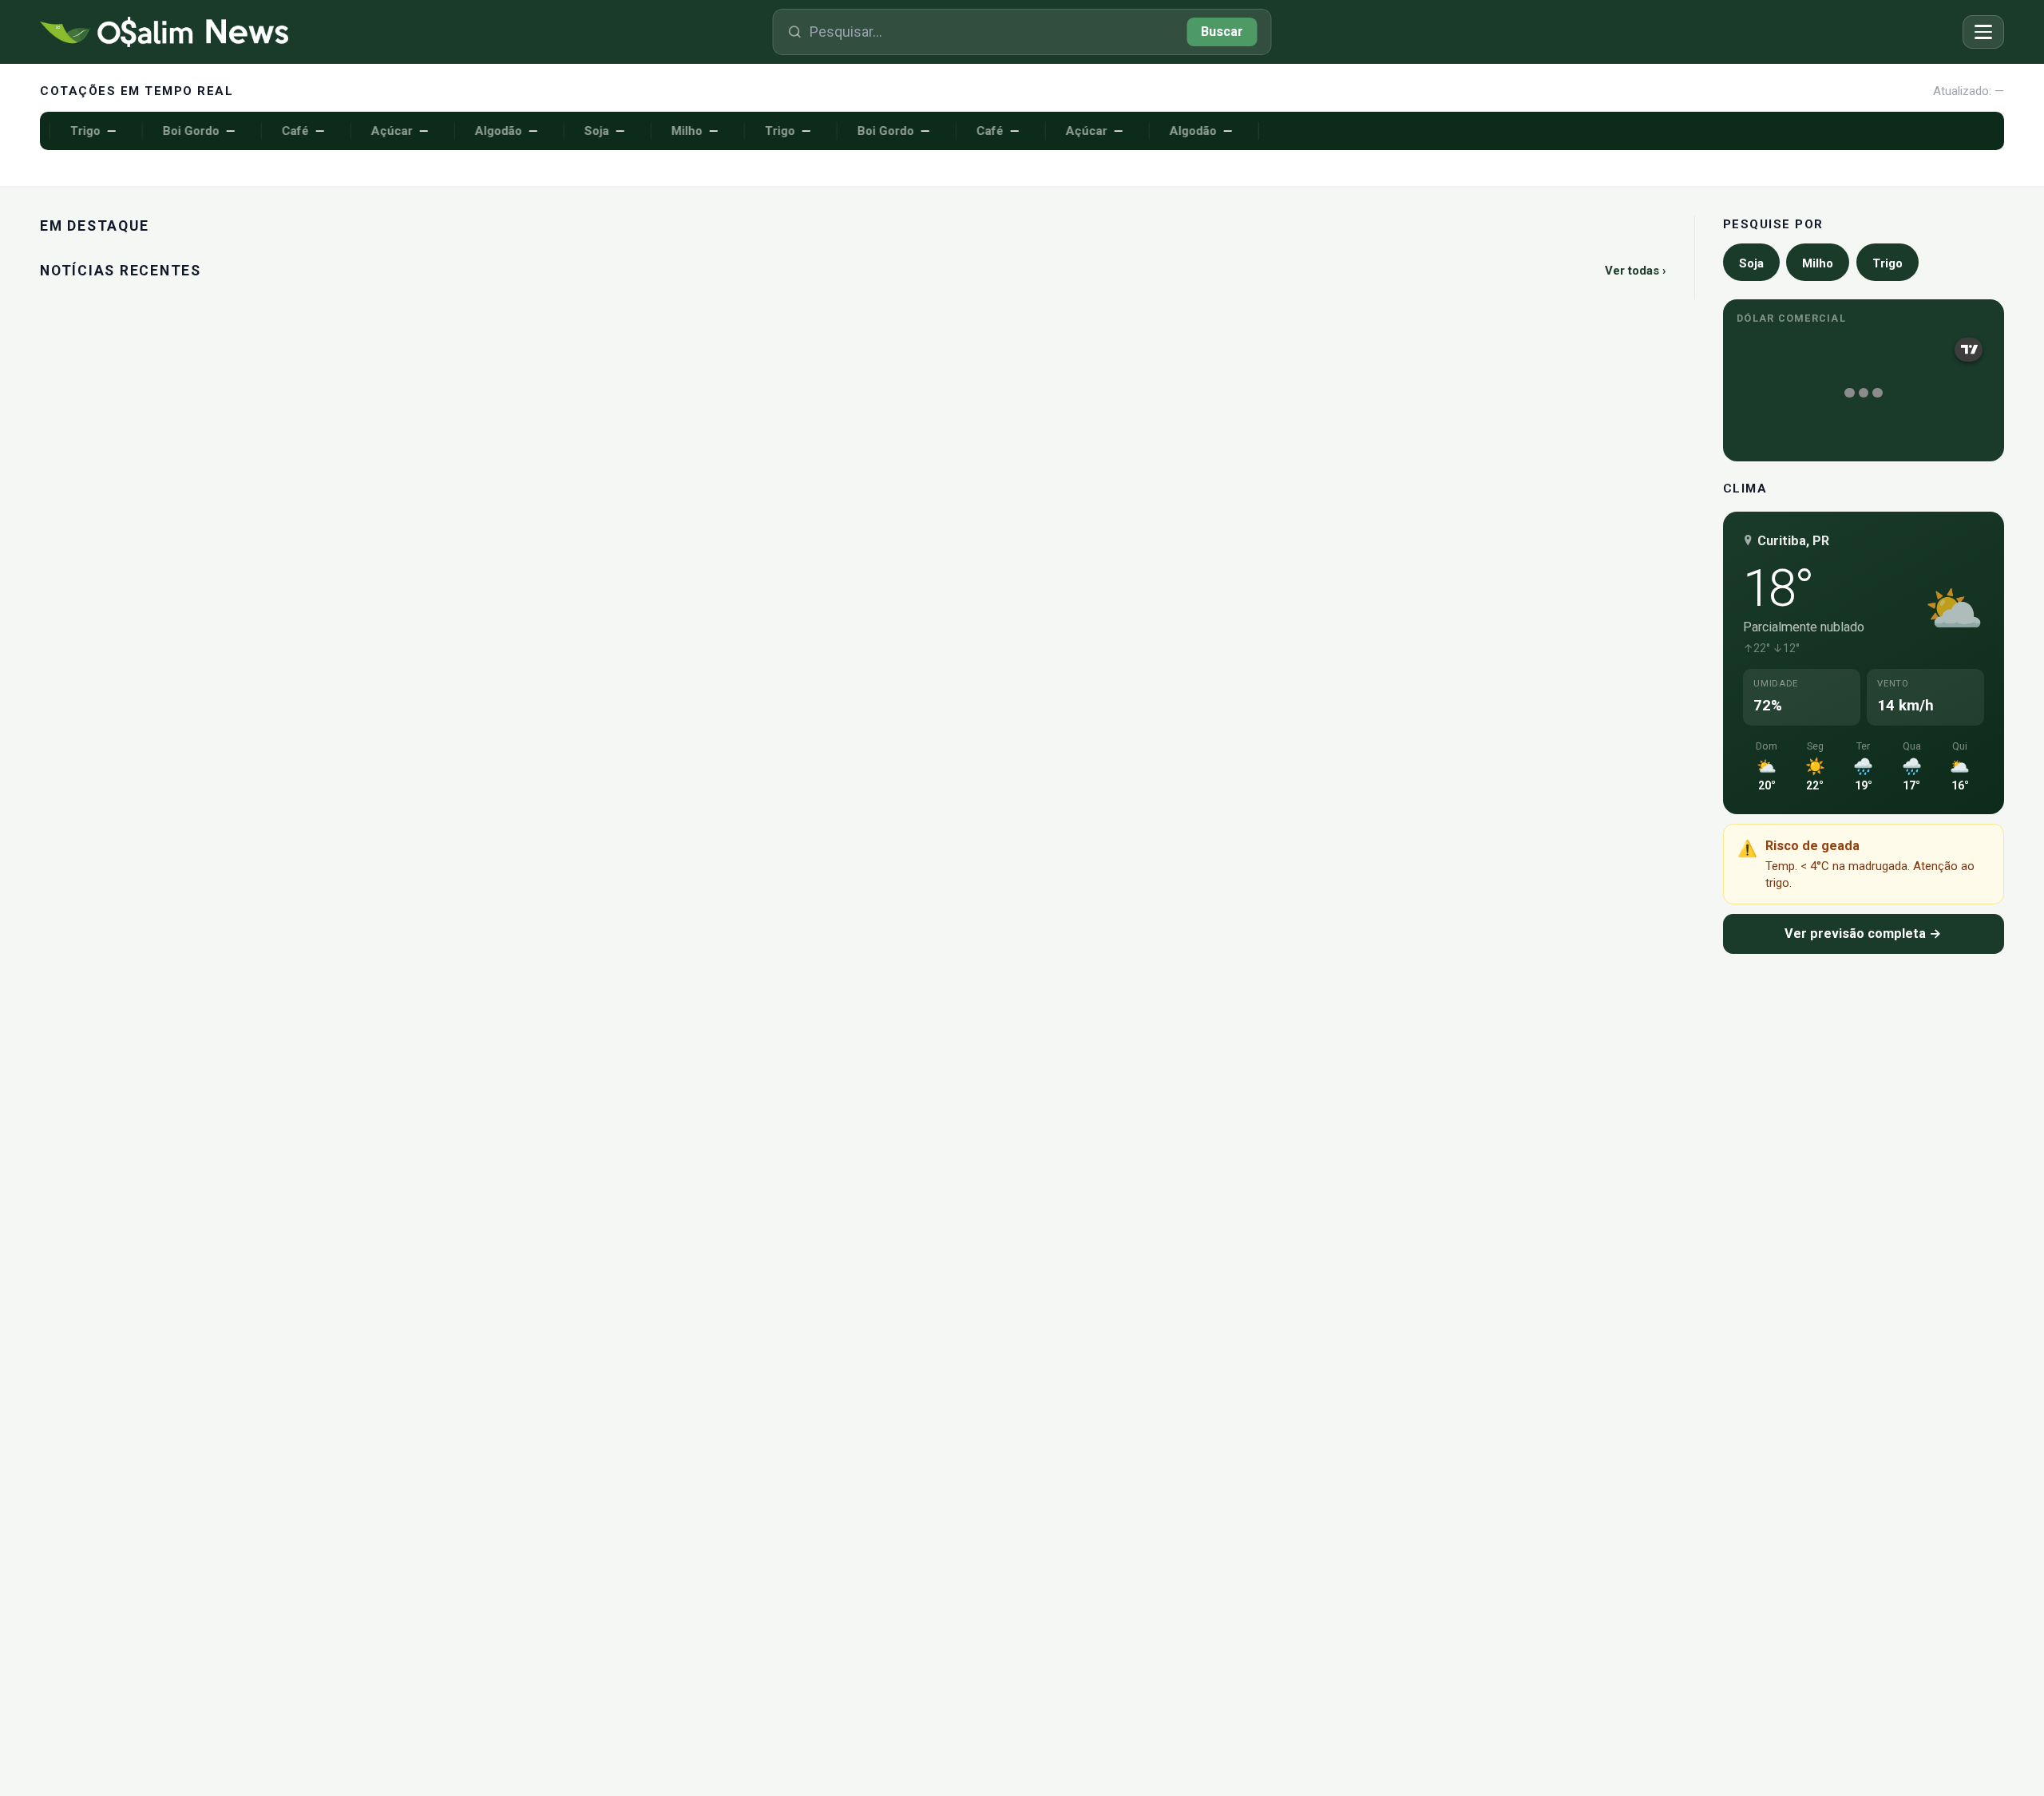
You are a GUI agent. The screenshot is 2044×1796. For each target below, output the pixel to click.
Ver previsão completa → (1863, 934)
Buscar (1222, 32)
